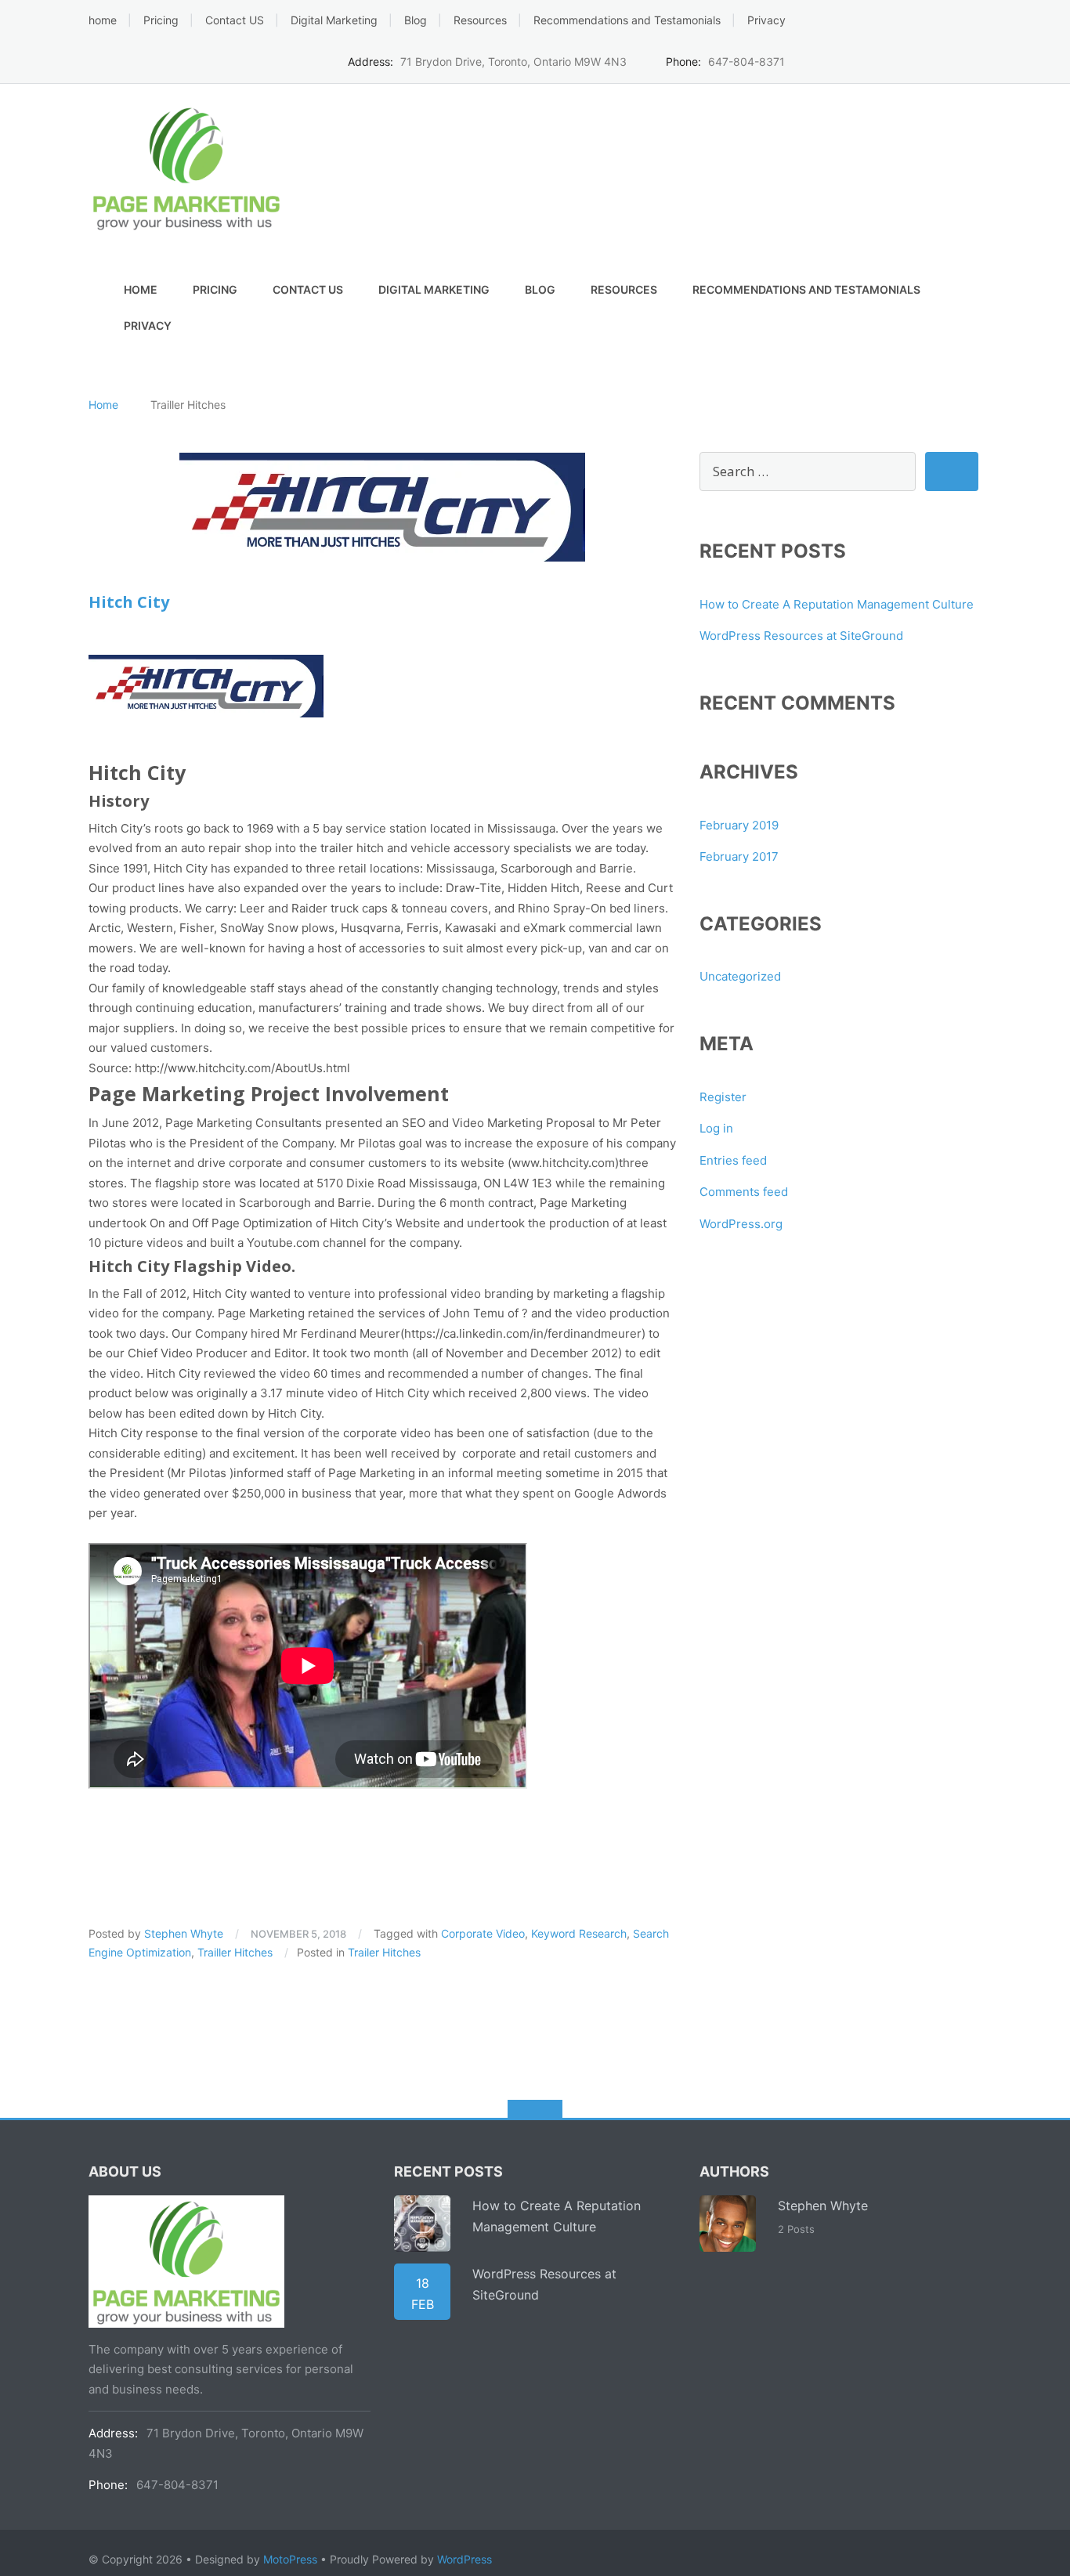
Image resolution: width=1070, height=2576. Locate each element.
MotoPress (290, 2559)
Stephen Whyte (184, 1933)
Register (723, 1097)
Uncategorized (740, 976)
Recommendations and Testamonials (627, 20)
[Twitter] (901, 60)
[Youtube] (974, 60)
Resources (480, 20)
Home (103, 405)
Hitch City (129, 602)
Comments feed (744, 1192)
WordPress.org (741, 1224)
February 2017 (739, 856)
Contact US (235, 20)
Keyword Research (579, 1933)
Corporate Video (483, 1933)
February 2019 (739, 825)
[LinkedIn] (925, 60)
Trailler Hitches (235, 1952)
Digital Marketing (334, 20)
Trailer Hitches (384, 1952)
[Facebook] (877, 60)
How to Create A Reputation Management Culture (837, 604)
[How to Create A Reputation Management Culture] (422, 2224)
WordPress (465, 2559)
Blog (416, 20)
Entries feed (733, 1160)
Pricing (161, 20)
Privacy (766, 20)
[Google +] (950, 60)
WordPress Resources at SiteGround (801, 636)
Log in (716, 1128)
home (103, 20)
